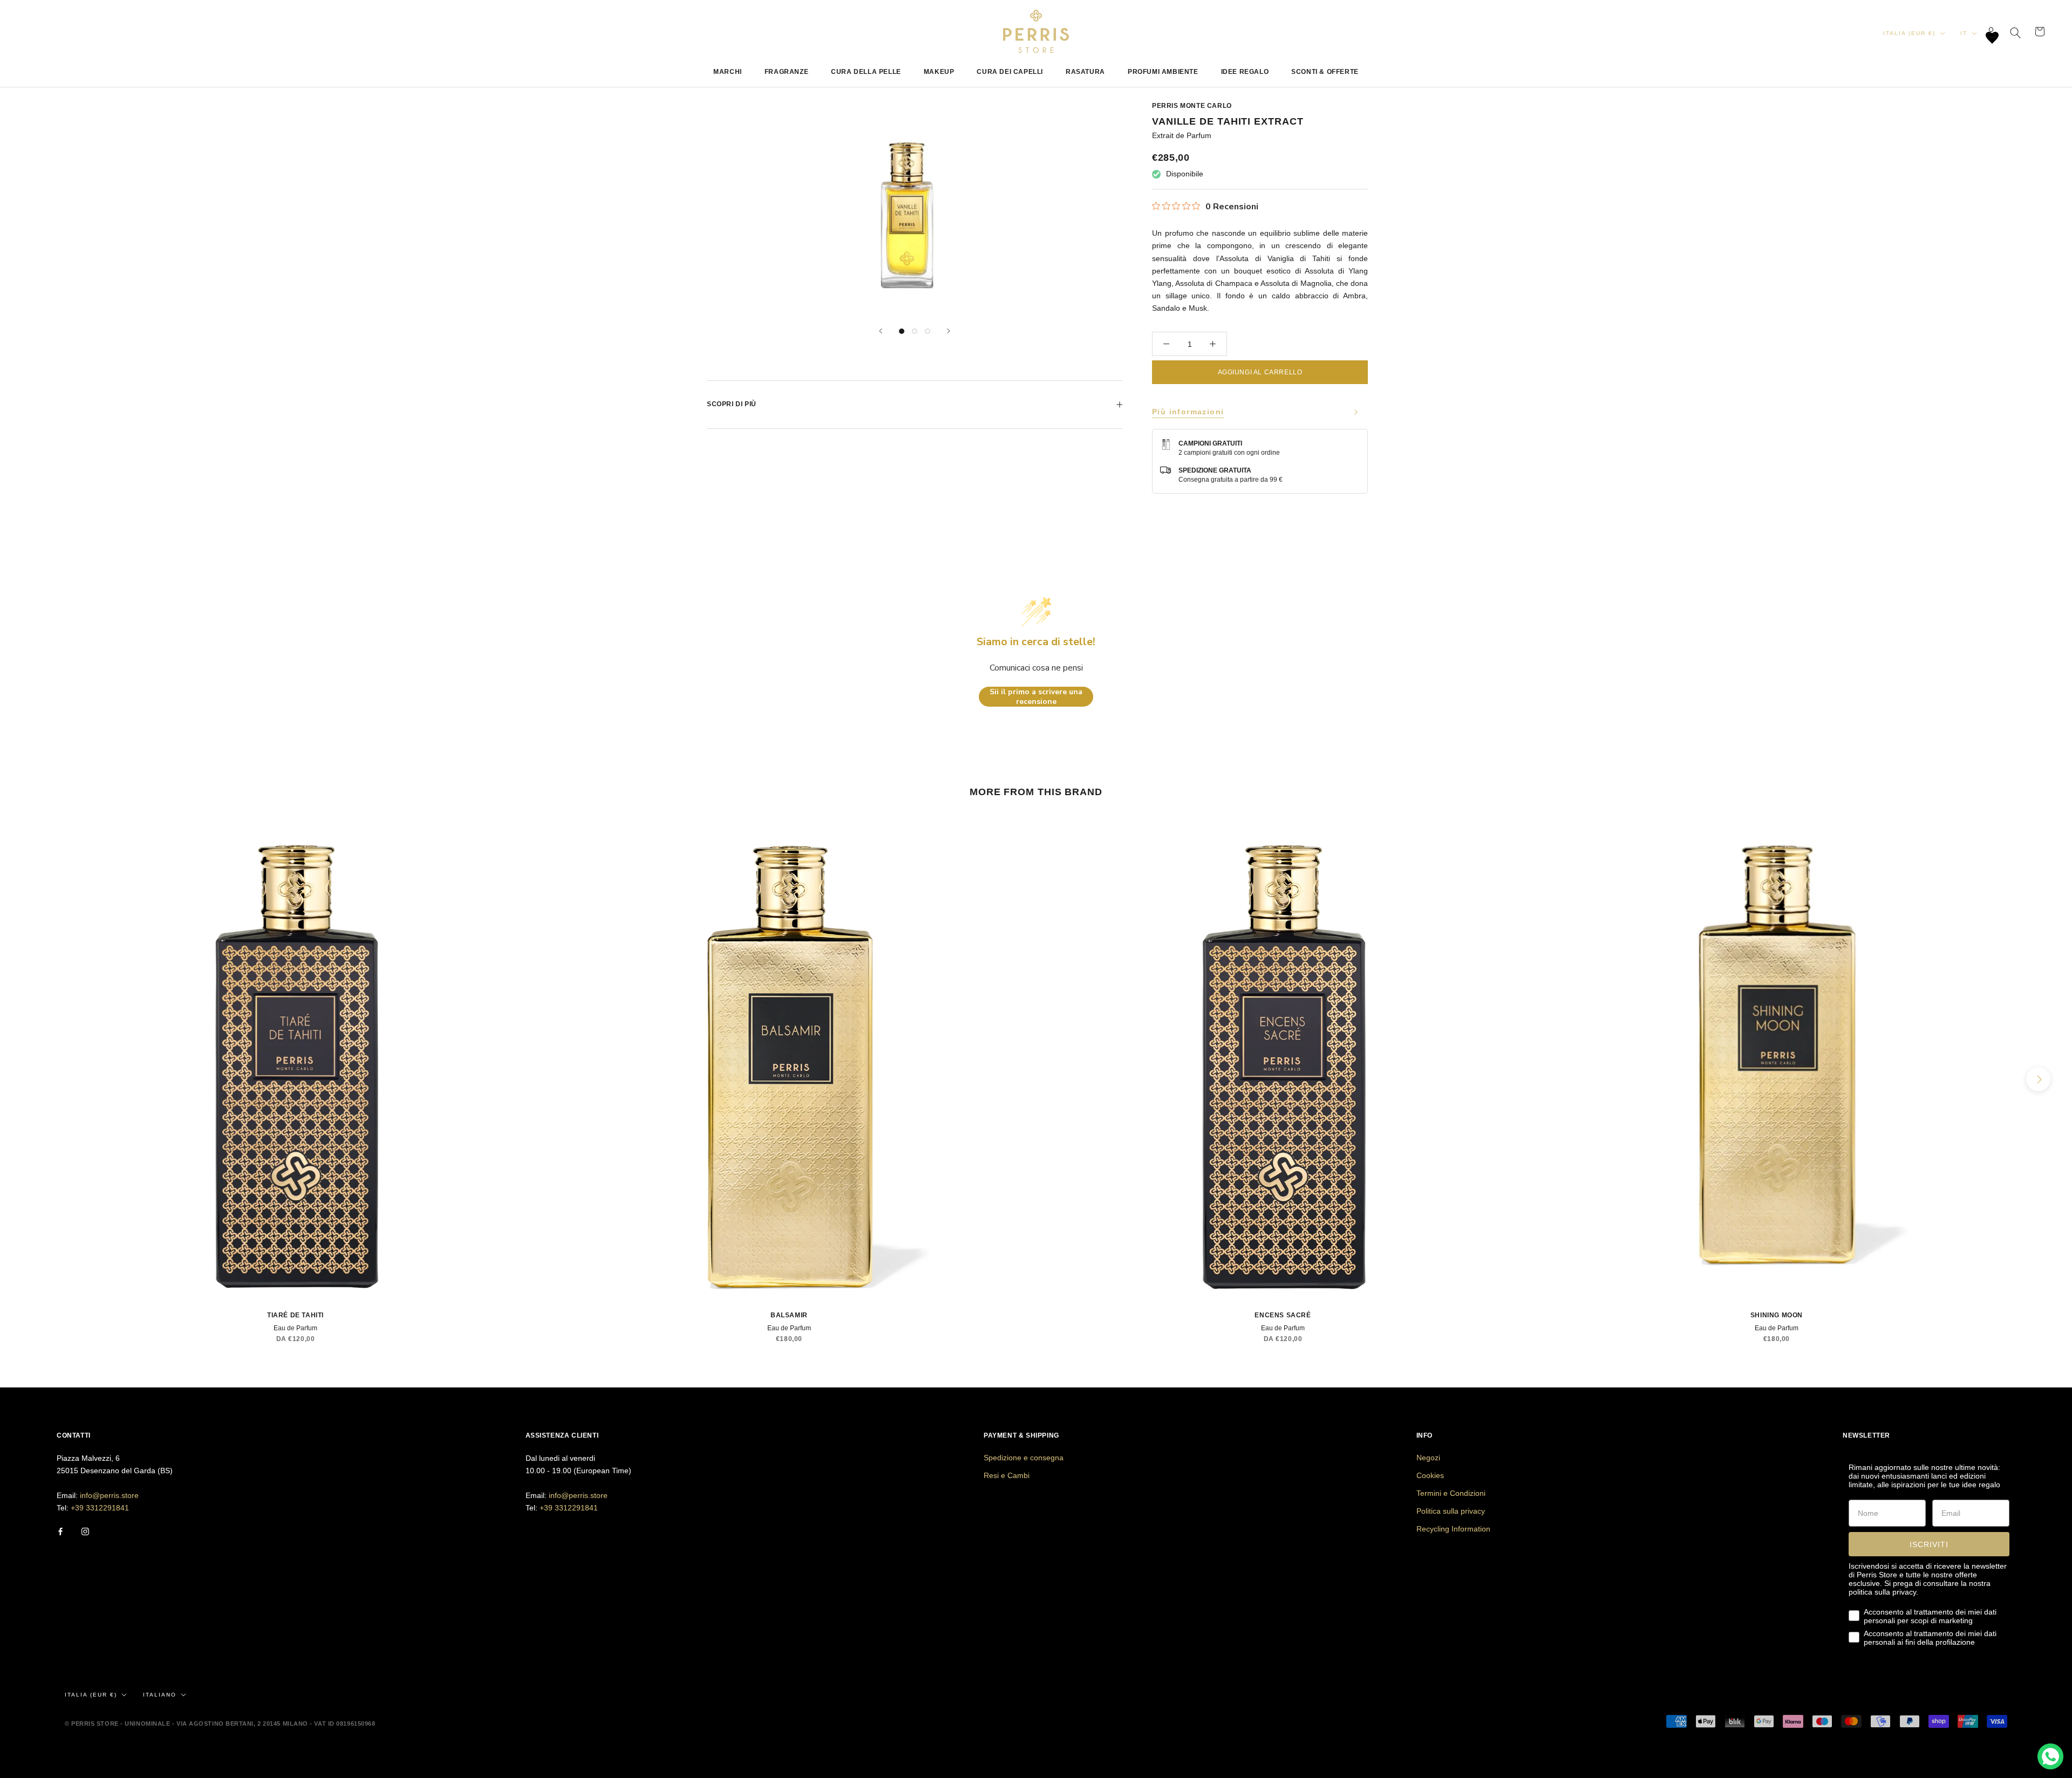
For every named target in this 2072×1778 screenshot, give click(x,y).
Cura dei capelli (1010, 72)
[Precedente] (881, 331)
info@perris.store (109, 1495)
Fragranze (786, 72)
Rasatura (1085, 72)
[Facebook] (60, 1531)
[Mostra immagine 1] (902, 331)
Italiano (160, 1695)
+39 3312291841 (100, 1508)
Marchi (728, 72)
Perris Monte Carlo (1192, 106)
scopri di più (732, 404)
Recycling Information (1453, 1529)
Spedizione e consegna (1024, 1458)
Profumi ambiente (1163, 72)
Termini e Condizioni (1451, 1493)
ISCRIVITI (1929, 1544)
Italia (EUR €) (1909, 33)
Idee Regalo (1245, 72)
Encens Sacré (1283, 1315)
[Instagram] (85, 1531)
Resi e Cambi (1007, 1475)
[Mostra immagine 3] (928, 331)
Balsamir (789, 1315)
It (1964, 33)
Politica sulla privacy (1451, 1511)
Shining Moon (1777, 1315)
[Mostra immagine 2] (915, 331)
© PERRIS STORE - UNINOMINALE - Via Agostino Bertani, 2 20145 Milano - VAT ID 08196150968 (220, 1724)
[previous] (34, 1079)
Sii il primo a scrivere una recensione (1036, 697)
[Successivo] (949, 331)
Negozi (1428, 1458)
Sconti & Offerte (1325, 72)
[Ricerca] (2016, 32)
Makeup (939, 72)
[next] (2038, 1079)
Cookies (1430, 1475)
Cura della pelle (866, 72)
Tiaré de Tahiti (295, 1315)
